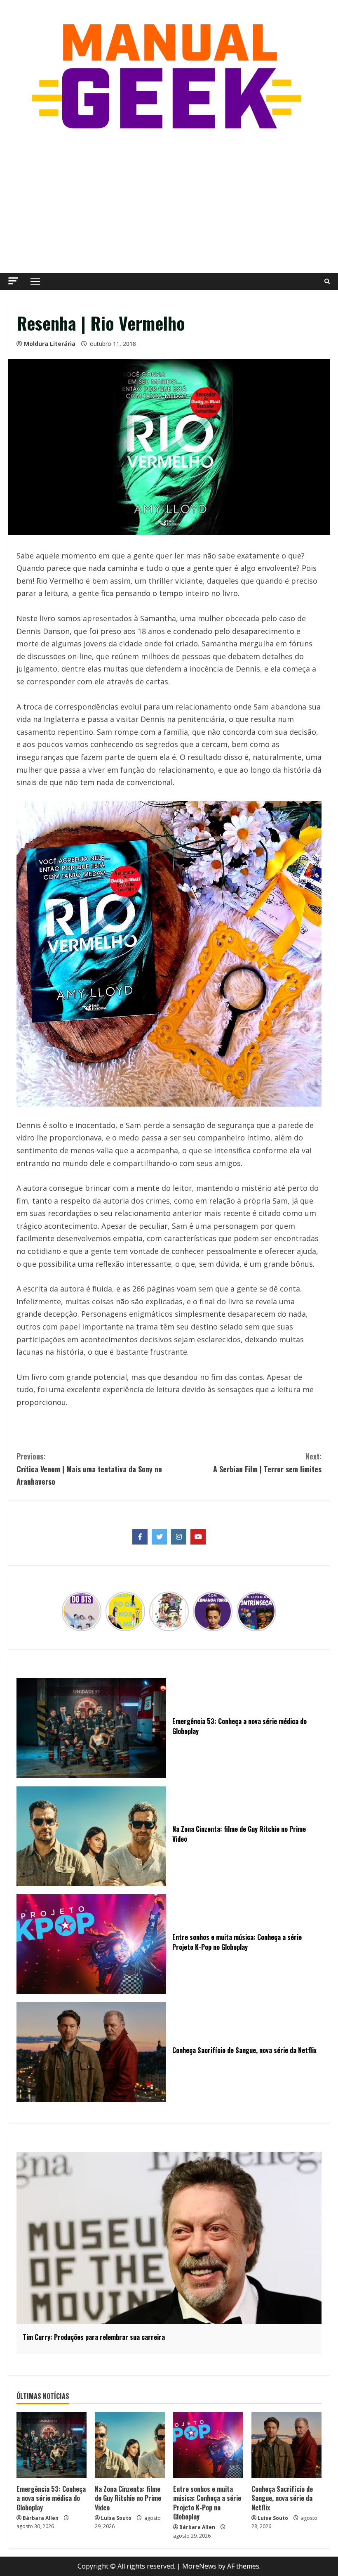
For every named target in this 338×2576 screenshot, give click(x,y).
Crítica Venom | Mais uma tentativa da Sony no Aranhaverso (89, 1469)
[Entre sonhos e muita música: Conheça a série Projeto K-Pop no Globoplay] (208, 2445)
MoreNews (199, 2566)
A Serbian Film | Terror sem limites (267, 1463)
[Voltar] (67, 1611)
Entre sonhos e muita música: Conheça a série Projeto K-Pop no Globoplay (207, 2503)
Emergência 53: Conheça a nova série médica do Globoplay (51, 2498)
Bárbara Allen (41, 2518)
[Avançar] (271, 1611)
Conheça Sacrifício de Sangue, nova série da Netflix (282, 2498)
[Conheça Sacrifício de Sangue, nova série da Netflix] (286, 2445)
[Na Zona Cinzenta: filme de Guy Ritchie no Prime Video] (130, 2445)
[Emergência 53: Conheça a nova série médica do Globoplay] (52, 2445)
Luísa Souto (116, 2518)
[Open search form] (327, 281)
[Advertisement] (169, 203)
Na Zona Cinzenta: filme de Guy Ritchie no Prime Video (128, 2498)
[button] (13, 281)
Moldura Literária (50, 344)
